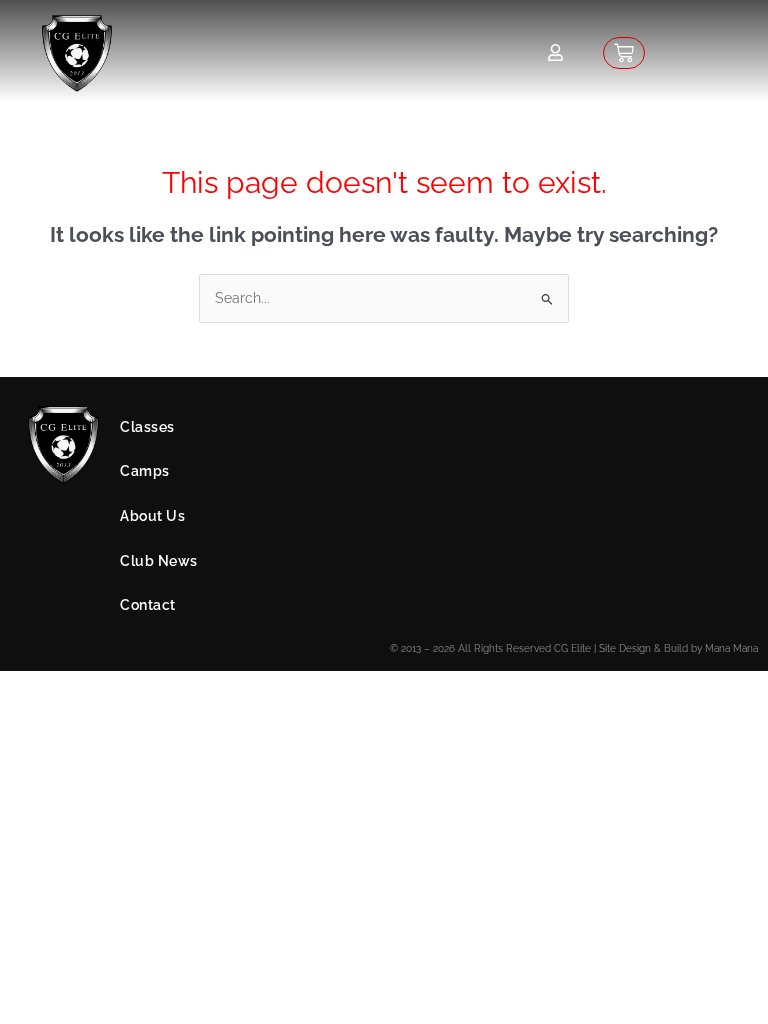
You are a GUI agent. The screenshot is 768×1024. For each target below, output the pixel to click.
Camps (145, 471)
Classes (147, 427)
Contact (148, 605)
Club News (159, 561)
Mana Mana (731, 648)
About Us (152, 516)
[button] (427, 427)
